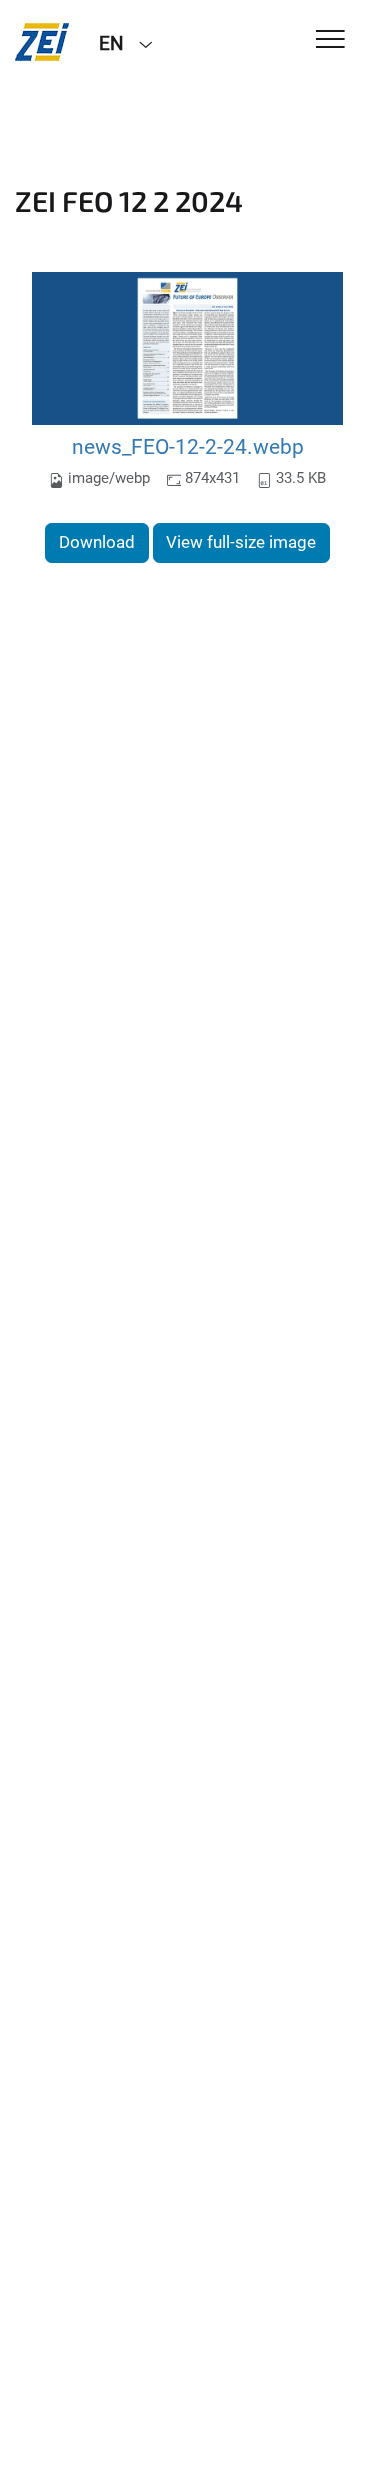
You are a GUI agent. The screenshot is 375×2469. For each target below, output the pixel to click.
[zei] (42, 42)
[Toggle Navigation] (330, 40)
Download (97, 542)
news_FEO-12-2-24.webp (188, 446)
